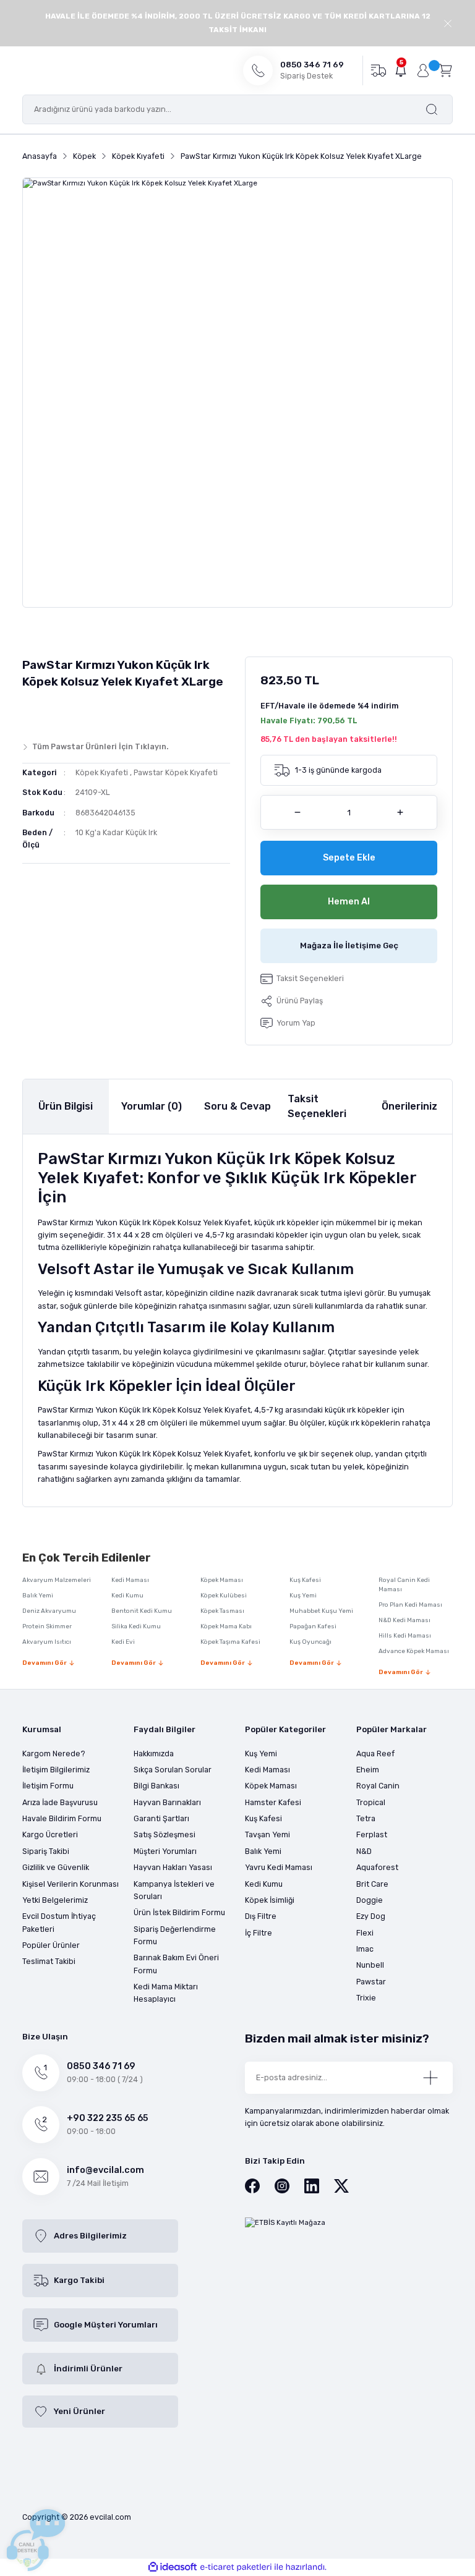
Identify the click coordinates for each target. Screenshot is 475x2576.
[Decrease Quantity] (297, 812)
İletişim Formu (48, 1786)
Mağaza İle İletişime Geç (349, 946)
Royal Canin (378, 1786)
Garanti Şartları (161, 1818)
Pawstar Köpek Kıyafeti (176, 772)
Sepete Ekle (349, 858)
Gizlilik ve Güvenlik (56, 1867)
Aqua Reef (375, 1753)
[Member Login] (423, 70)
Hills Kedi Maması (405, 1636)
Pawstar (371, 1982)
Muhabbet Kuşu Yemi (321, 1611)
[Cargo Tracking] (378, 70)
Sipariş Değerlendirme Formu (175, 1935)
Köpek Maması (222, 1580)
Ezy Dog (371, 1916)
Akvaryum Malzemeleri (57, 1580)
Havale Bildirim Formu (62, 1818)
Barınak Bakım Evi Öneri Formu (176, 1964)
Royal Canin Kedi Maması (404, 1585)
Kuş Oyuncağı (310, 1642)
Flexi (365, 1933)
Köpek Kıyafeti (102, 772)
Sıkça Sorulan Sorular (173, 1770)
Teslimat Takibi (49, 1961)
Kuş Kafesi (305, 1580)
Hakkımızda (154, 1753)
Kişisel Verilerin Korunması (71, 1884)
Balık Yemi (38, 1596)
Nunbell (370, 1965)
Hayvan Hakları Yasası (173, 1867)
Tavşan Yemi (267, 1834)
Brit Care (372, 1884)
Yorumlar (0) (152, 1106)
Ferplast (372, 1834)
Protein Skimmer (47, 1626)
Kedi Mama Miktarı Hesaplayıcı (166, 1993)
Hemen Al (349, 902)
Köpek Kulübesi (224, 1596)
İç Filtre (259, 1933)
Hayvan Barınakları (167, 1802)
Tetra (366, 1818)
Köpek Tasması (222, 1611)
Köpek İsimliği (270, 1900)
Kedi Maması (130, 1580)
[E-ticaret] (236, 2567)
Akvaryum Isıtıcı (47, 1642)
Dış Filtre (261, 1916)
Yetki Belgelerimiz (55, 1900)
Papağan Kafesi (313, 1626)
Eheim (368, 1770)
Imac (365, 1949)
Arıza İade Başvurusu (60, 1802)
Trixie (366, 1998)
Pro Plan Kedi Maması (410, 1605)
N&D (364, 1851)
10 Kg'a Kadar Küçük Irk (116, 832)
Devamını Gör (45, 1663)
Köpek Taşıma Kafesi (230, 1642)
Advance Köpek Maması (414, 1651)
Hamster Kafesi (273, 1802)
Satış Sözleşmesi (165, 1834)
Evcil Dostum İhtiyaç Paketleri (59, 1922)
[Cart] (445, 70)
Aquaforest (377, 1867)
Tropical (371, 1802)
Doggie (370, 1900)
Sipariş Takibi (46, 1851)
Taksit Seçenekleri (317, 1106)
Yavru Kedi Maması (279, 1867)
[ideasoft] (173, 2567)
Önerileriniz (409, 1106)
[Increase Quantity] (400, 812)
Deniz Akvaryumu (49, 1611)
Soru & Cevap (237, 1106)
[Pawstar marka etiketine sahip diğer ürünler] (46, 712)
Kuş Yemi (303, 1596)
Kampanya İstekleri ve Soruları (174, 1890)
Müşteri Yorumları (165, 1851)
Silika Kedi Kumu (136, 1626)
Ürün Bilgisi (66, 1106)
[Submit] (430, 2078)
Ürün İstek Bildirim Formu (179, 1912)
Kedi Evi (123, 1642)
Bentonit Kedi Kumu (142, 1611)
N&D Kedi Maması (404, 1620)
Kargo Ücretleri (50, 1834)
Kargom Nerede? (54, 1753)
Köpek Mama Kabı (226, 1626)
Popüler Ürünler (51, 1945)
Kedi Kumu (127, 1596)
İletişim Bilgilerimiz (56, 1770)
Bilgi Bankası (156, 1786)
